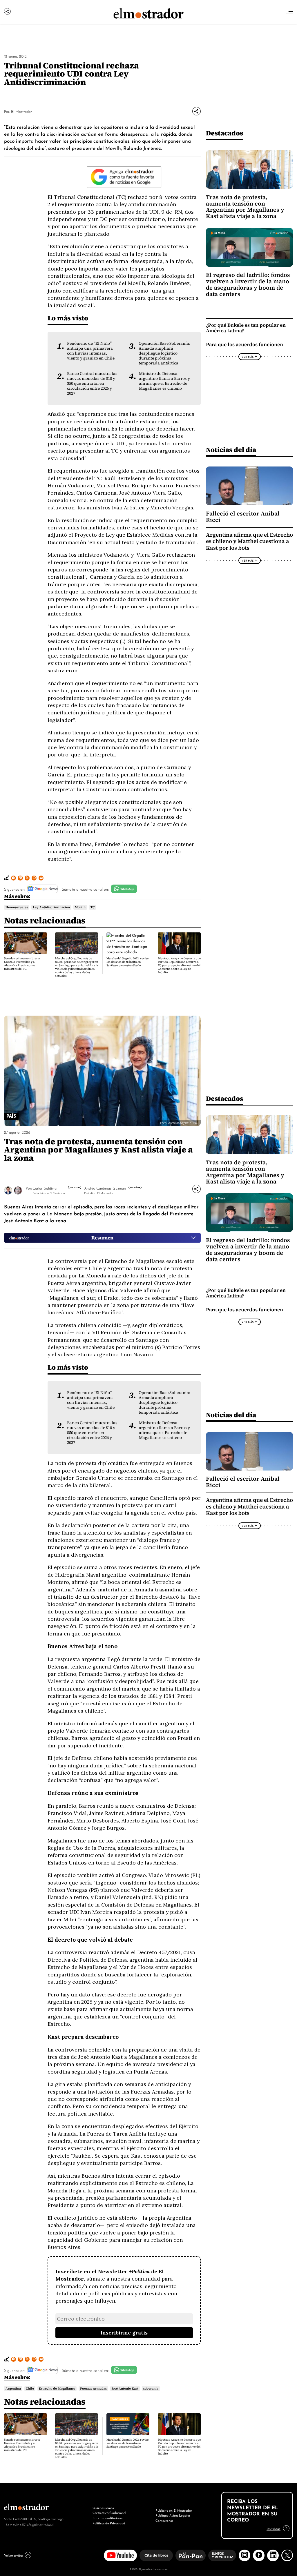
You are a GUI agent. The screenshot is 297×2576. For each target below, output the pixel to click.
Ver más (74, 1187)
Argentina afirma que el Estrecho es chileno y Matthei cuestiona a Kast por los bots (249, 541)
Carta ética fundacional (109, 2513)
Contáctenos (164, 2520)
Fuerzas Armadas (93, 2388)
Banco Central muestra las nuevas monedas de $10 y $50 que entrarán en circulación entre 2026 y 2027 (92, 383)
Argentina (13, 2388)
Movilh (80, 907)
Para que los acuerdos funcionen (245, 345)
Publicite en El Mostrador (174, 2510)
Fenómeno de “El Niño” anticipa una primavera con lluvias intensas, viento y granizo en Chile (91, 351)
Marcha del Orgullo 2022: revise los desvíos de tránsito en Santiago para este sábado (127, 962)
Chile (30, 2388)
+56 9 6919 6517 (15, 2524)
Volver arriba (13, 2555)
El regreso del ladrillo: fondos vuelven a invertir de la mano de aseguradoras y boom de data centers (248, 284)
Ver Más (248, 357)
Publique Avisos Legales (173, 2515)
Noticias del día (231, 450)
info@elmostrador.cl (40, 2524)
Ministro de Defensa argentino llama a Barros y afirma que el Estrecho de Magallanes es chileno (164, 381)
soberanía (151, 2388)
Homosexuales (17, 907)
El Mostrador (21, 111)
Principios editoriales (107, 2518)
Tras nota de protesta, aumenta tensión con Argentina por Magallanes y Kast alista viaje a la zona (245, 207)
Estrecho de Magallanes (57, 2388)
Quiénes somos (103, 2508)
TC (93, 907)
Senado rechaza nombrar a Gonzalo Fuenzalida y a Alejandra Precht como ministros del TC (22, 964)
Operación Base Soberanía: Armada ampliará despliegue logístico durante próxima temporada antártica (164, 353)
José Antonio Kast (125, 2388)
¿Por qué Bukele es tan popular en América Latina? (246, 328)
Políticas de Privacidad (109, 2523)
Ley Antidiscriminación (51, 907)
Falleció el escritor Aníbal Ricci (243, 517)
